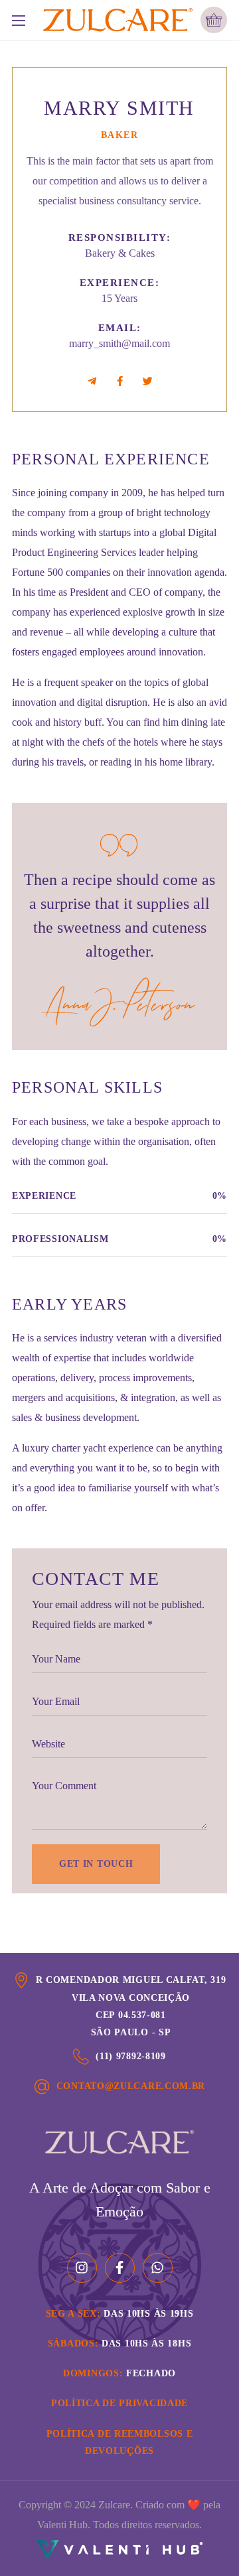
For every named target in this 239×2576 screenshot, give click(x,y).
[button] (214, 20)
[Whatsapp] (158, 2268)
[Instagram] (82, 2268)
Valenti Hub (62, 2525)
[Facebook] (120, 2268)
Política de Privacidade (119, 2403)
